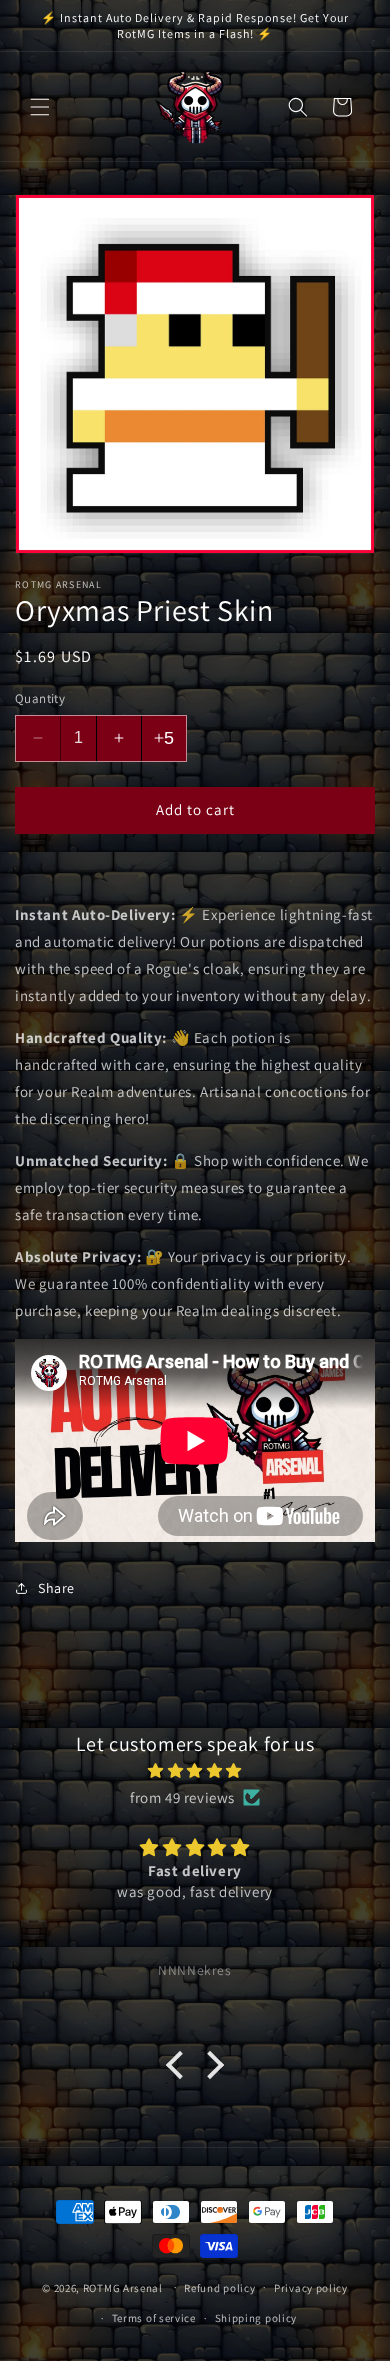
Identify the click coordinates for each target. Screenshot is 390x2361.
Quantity (40, 698)
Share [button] (56, 1588)
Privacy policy (311, 2288)
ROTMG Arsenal (123, 2287)
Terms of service (154, 2318)
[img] (195, 1770)
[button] (40, 107)
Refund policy (219, 2288)
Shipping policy (256, 2318)
